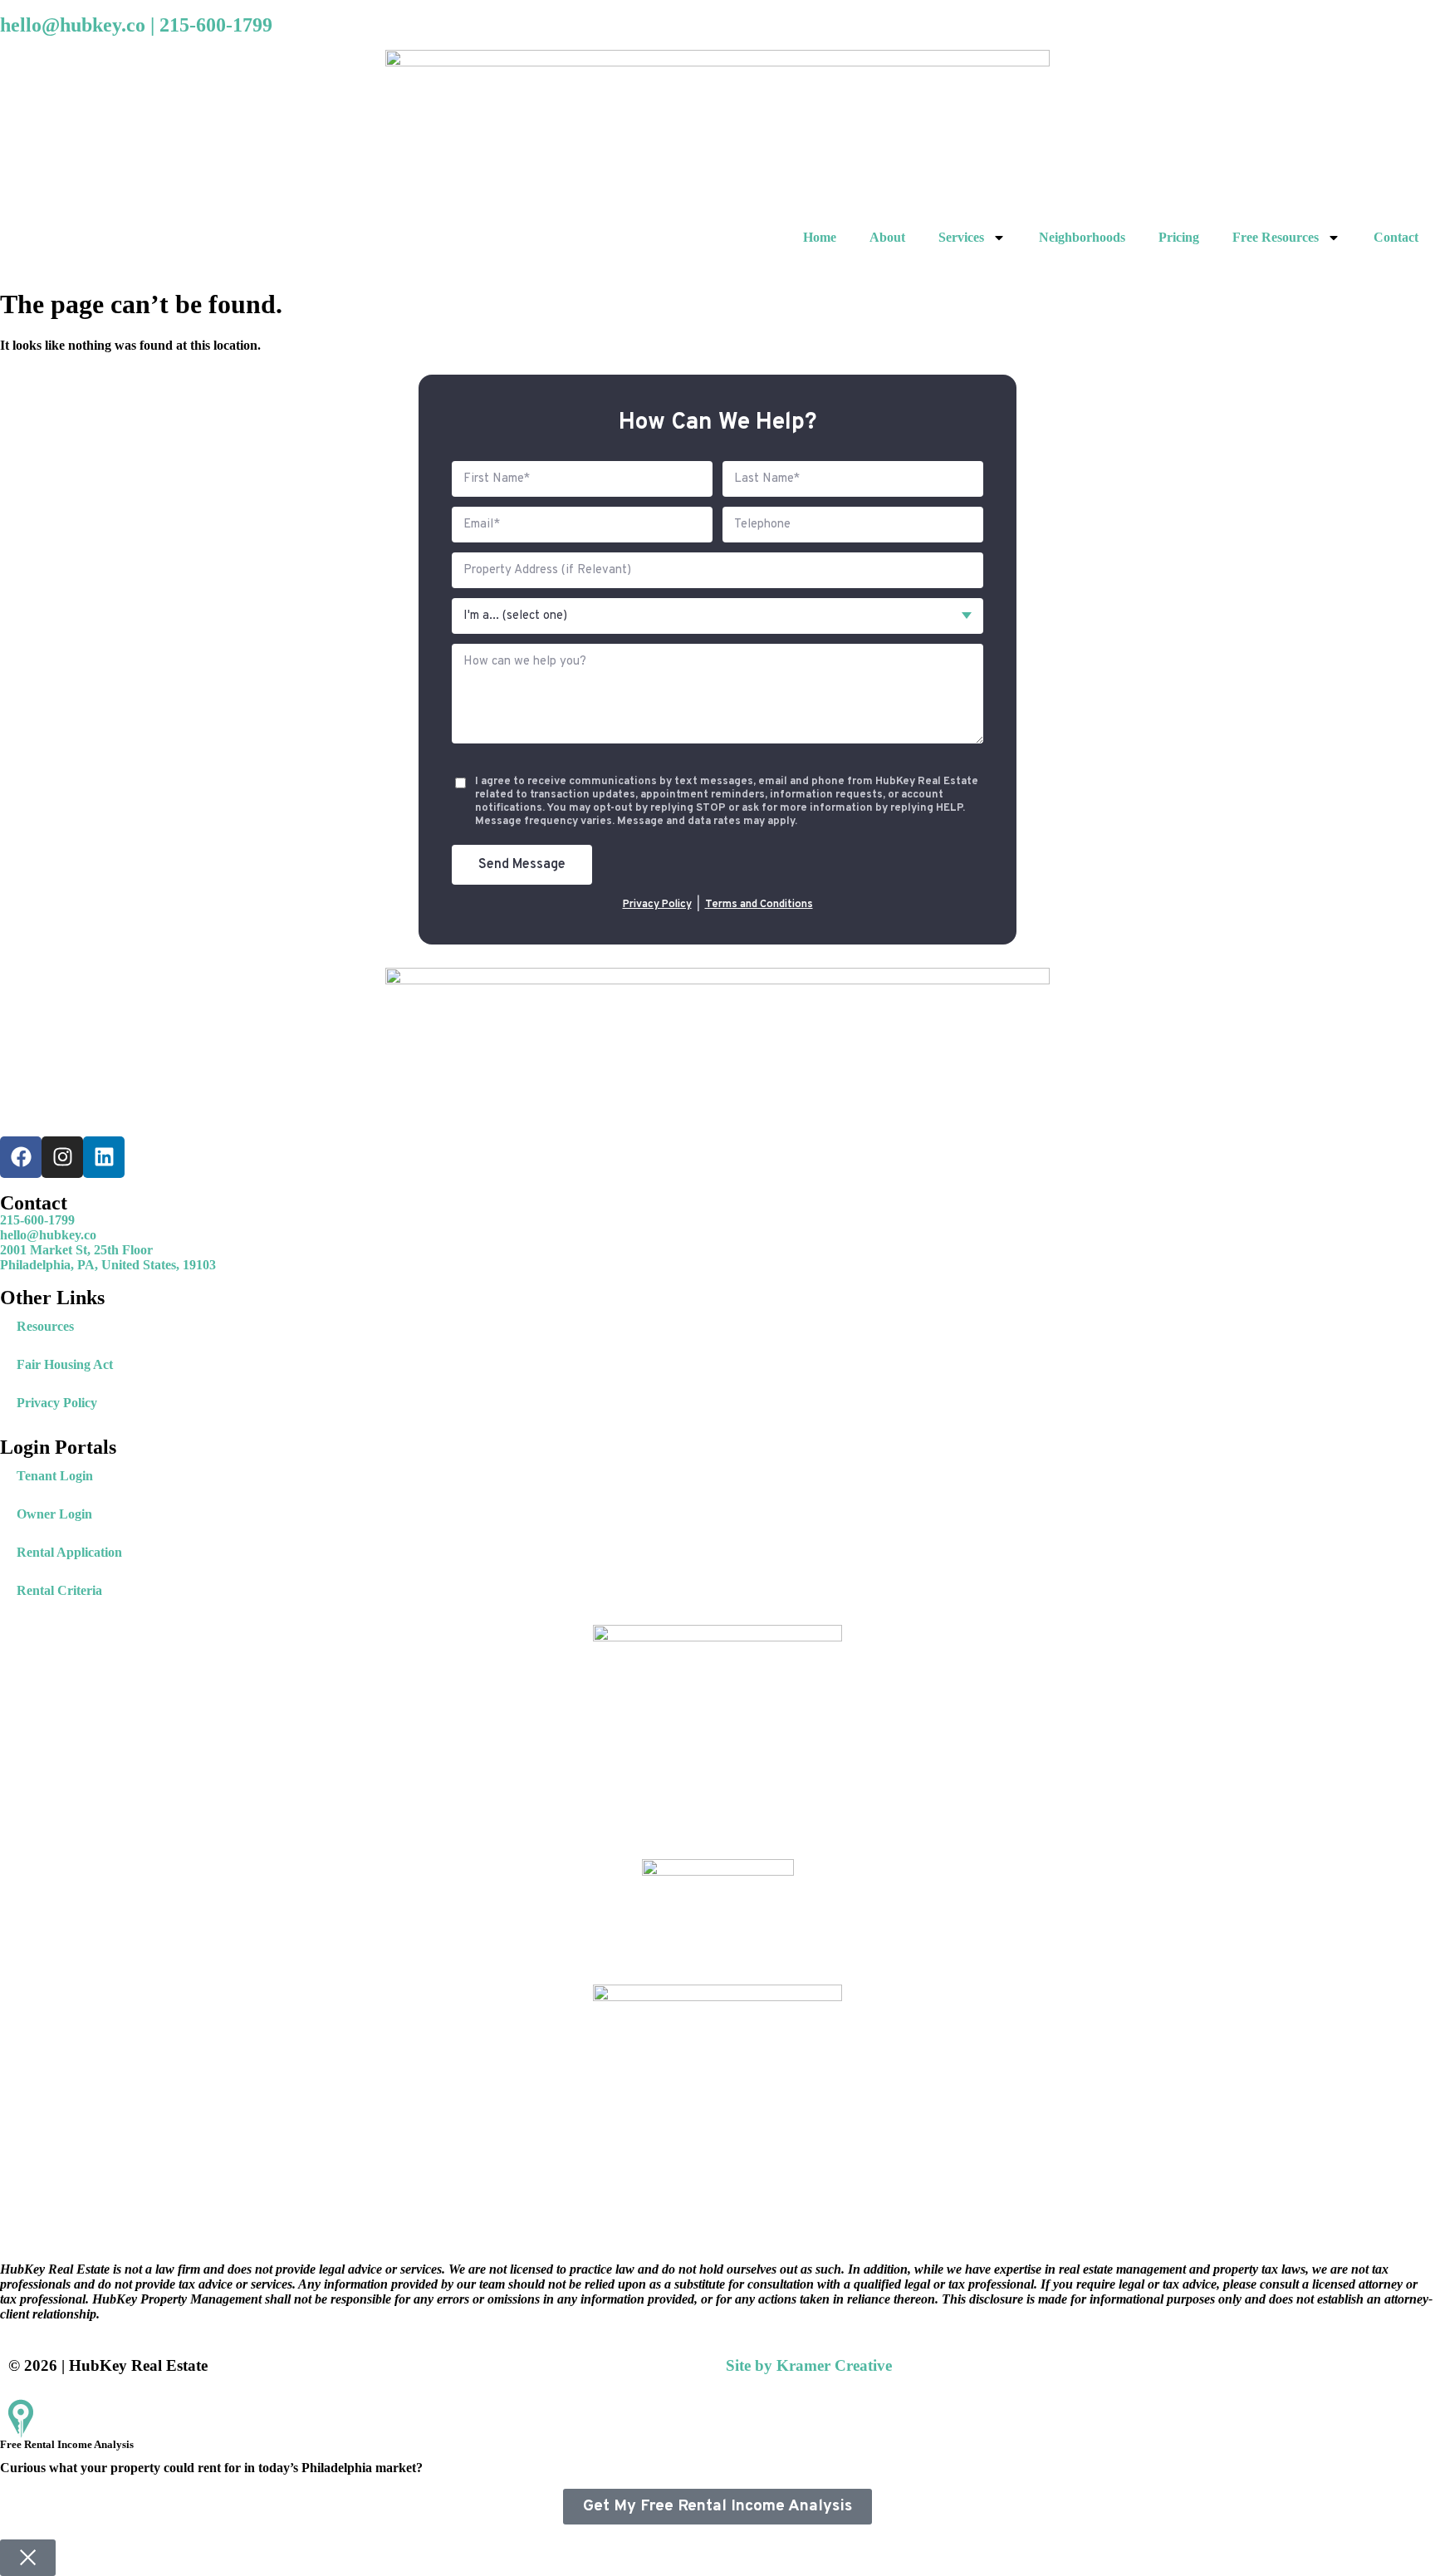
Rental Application (69, 1552)
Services (961, 237)
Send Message (522, 865)
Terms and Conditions (759, 905)
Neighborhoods (1082, 237)
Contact (1396, 237)
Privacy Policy (657, 905)
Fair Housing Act (65, 1364)
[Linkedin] (104, 1157)
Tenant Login (55, 1476)
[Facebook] (21, 1157)
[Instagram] (62, 1157)
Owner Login (54, 1514)
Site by (809, 2365)
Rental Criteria (59, 1590)
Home (820, 237)
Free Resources (1276, 237)
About (887, 237)
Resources (45, 1326)
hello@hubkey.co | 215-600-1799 (136, 25)
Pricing (1179, 237)
